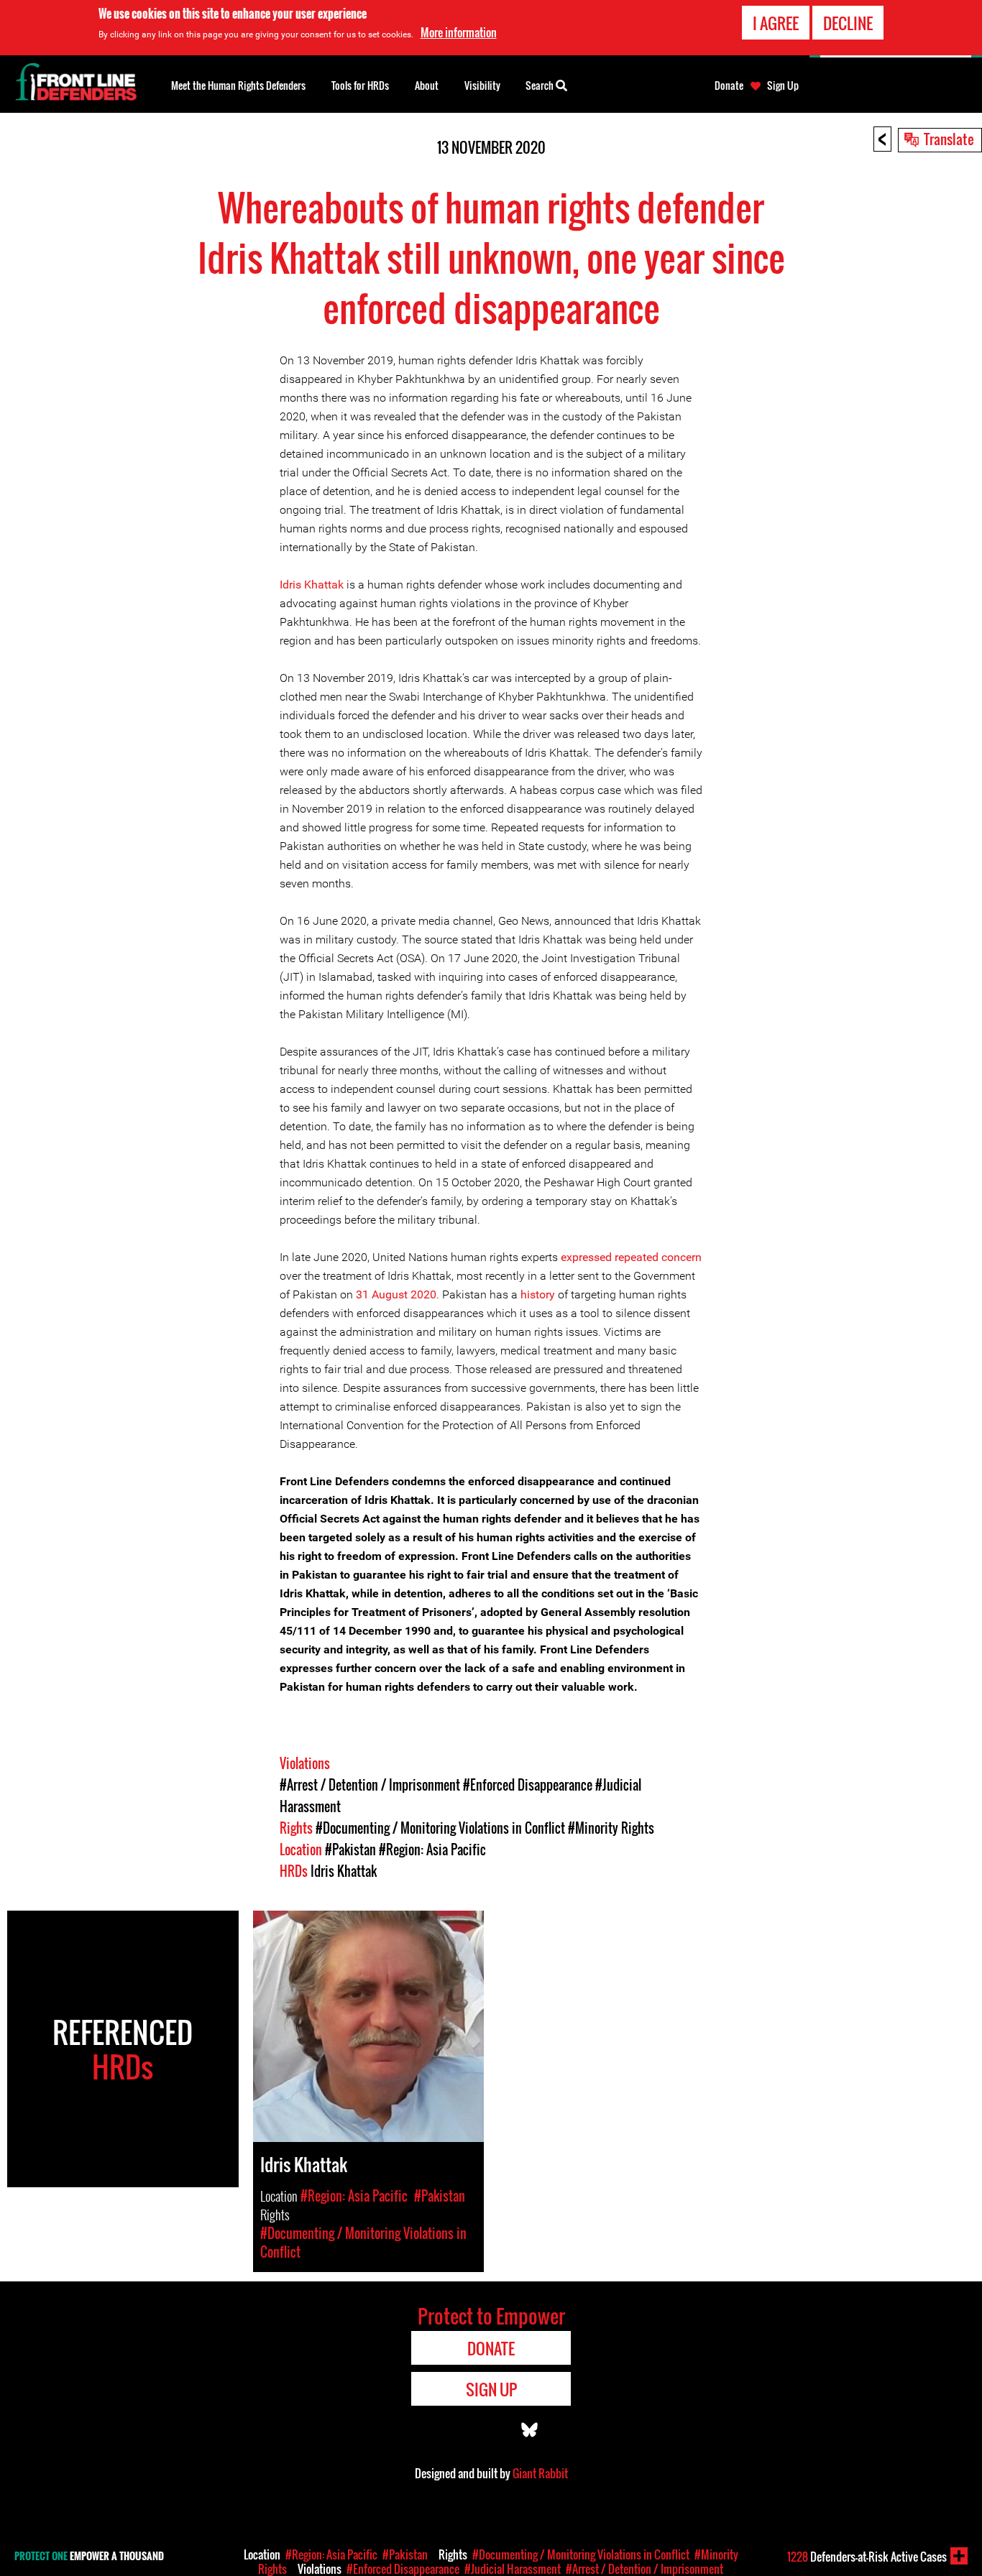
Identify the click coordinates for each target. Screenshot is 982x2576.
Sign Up (783, 86)
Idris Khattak (312, 585)
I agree (776, 23)
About (427, 85)
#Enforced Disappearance (528, 1785)
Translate (949, 139)
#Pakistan (350, 1850)
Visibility (482, 85)
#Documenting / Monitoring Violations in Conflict (440, 1828)
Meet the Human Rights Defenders (238, 85)
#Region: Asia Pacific (432, 1850)
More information (459, 32)
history (538, 1294)
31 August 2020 (396, 1294)
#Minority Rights (611, 1828)
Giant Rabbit (540, 2473)
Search (541, 85)
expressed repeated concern (631, 1257)
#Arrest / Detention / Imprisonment (370, 1785)
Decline (848, 23)
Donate (729, 86)
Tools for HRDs (360, 85)
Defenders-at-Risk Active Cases (867, 2557)
